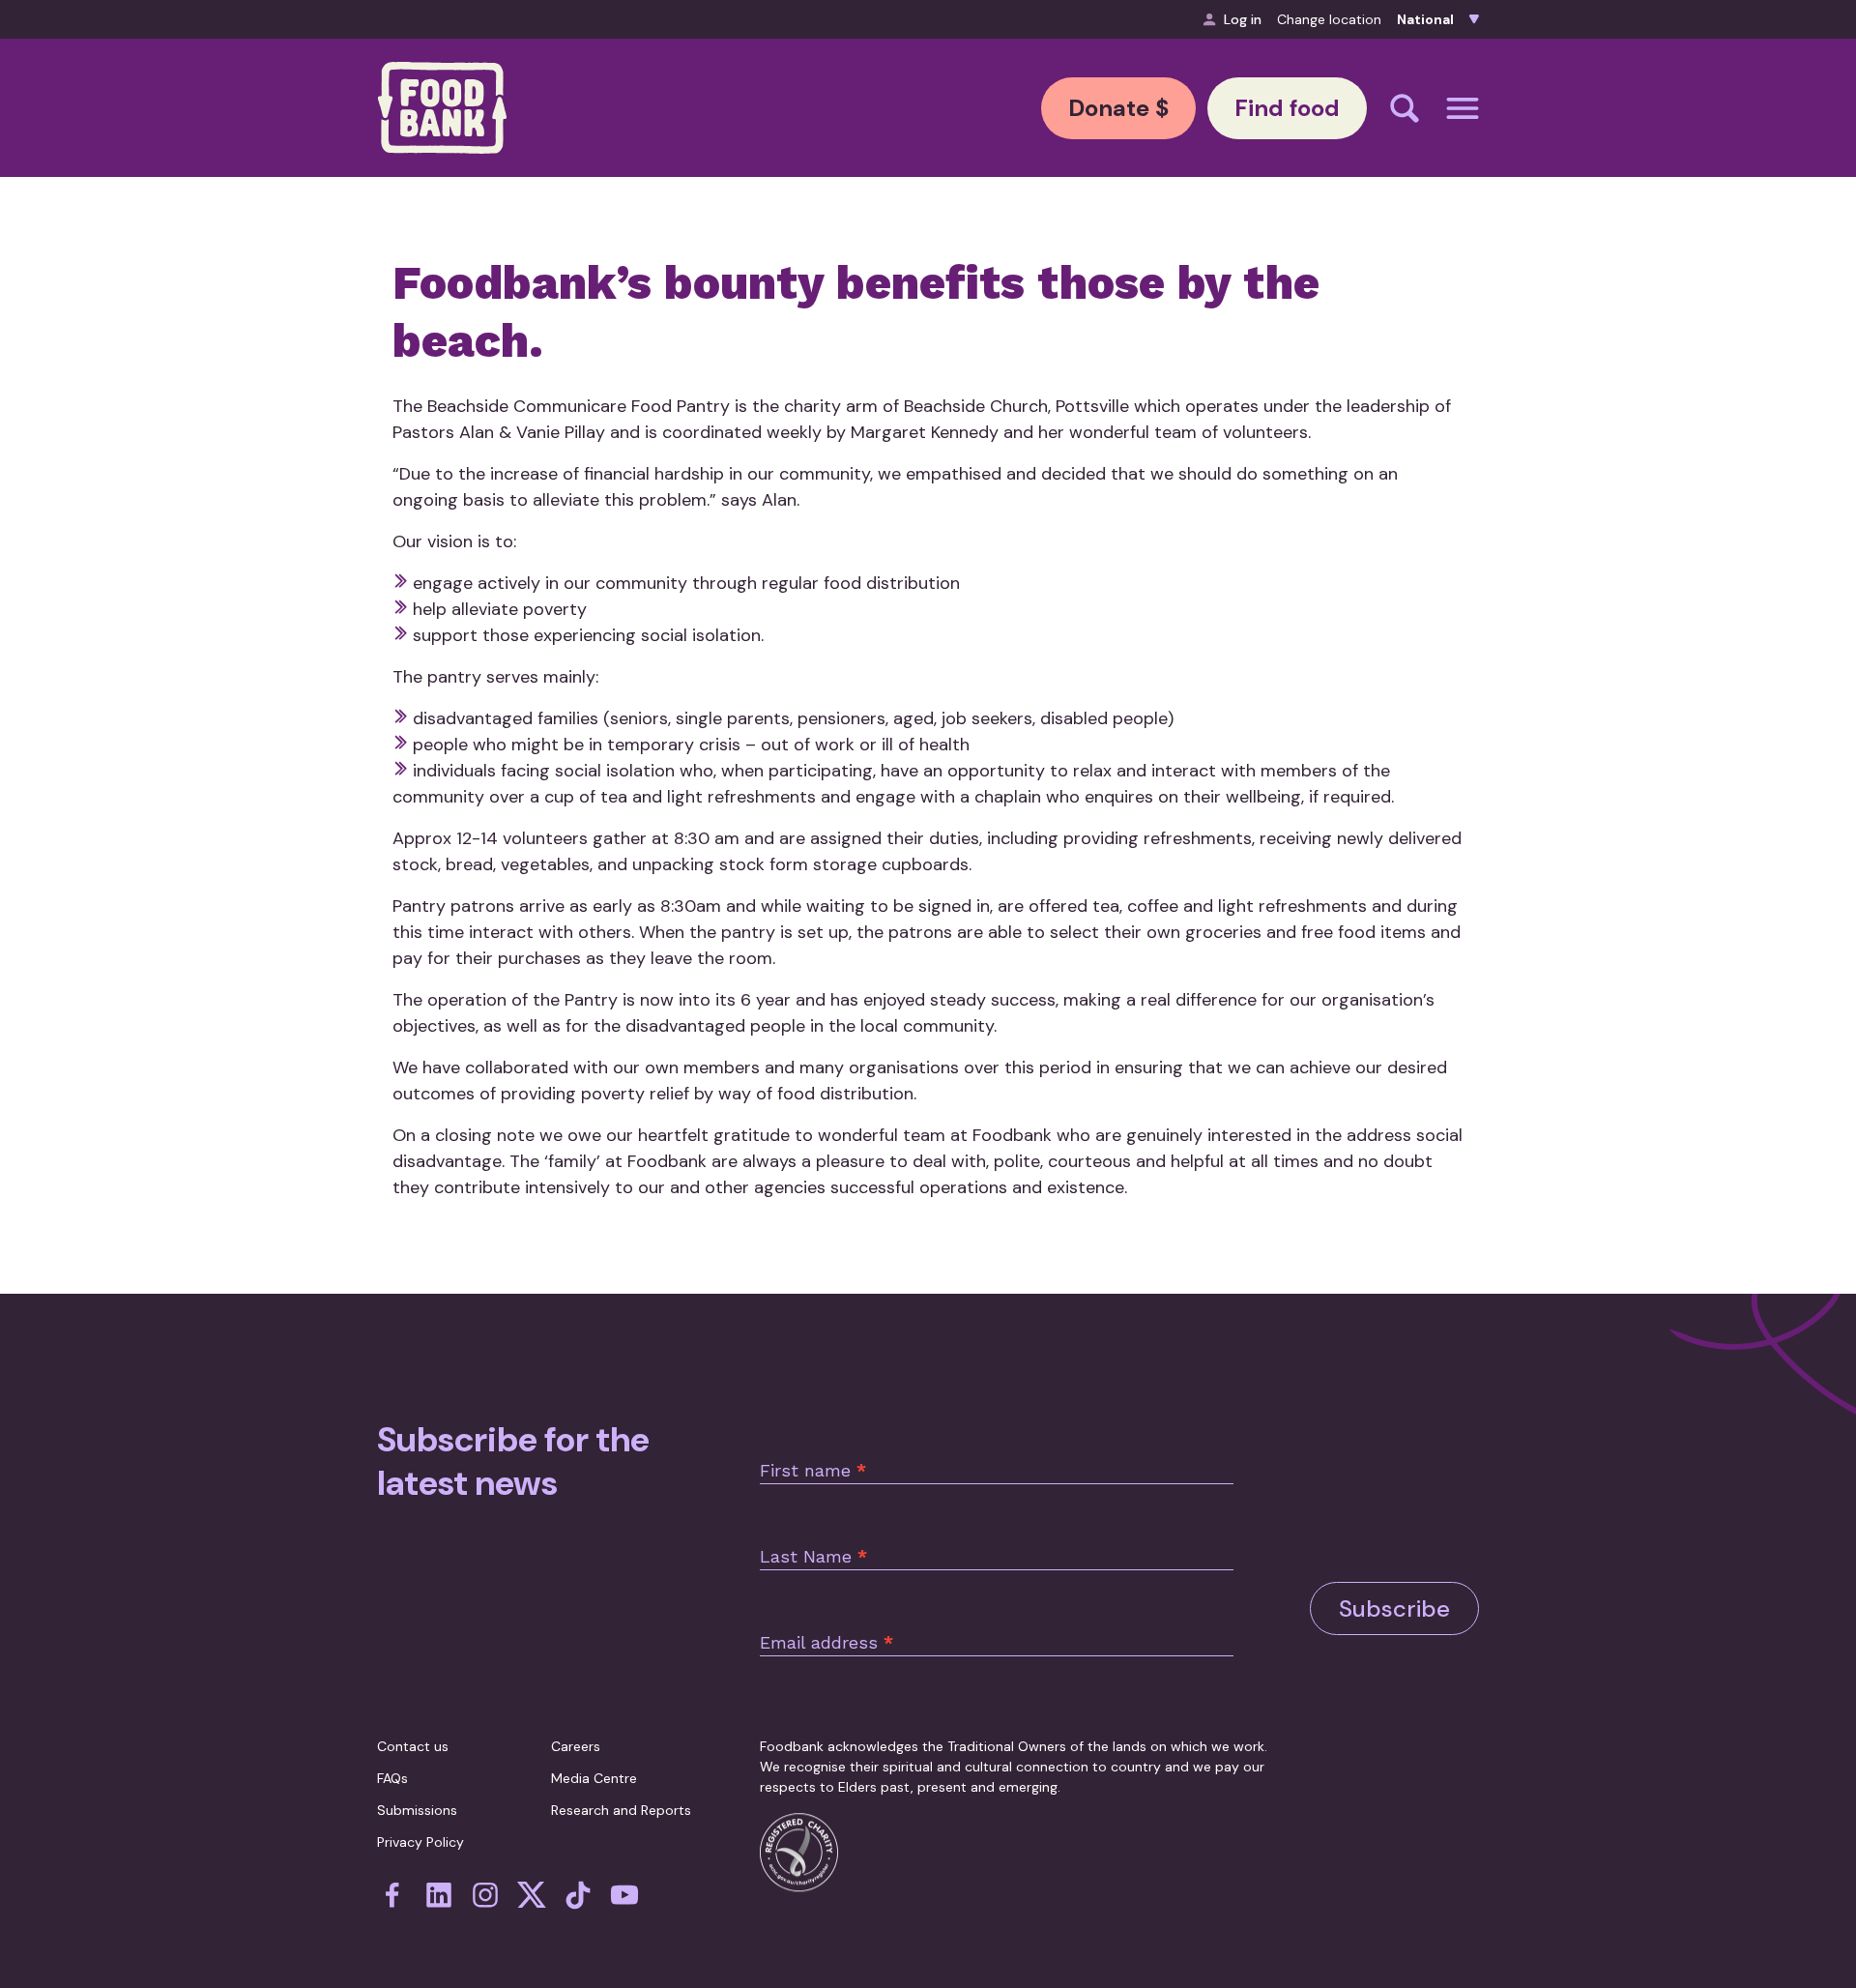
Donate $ (1118, 108)
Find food (1287, 108)
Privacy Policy (420, 1842)
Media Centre (594, 1778)
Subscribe (1394, 1608)
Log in (1243, 19)
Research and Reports (621, 1810)
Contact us (413, 1746)
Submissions (417, 1810)
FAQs (392, 1778)
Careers (576, 1746)
